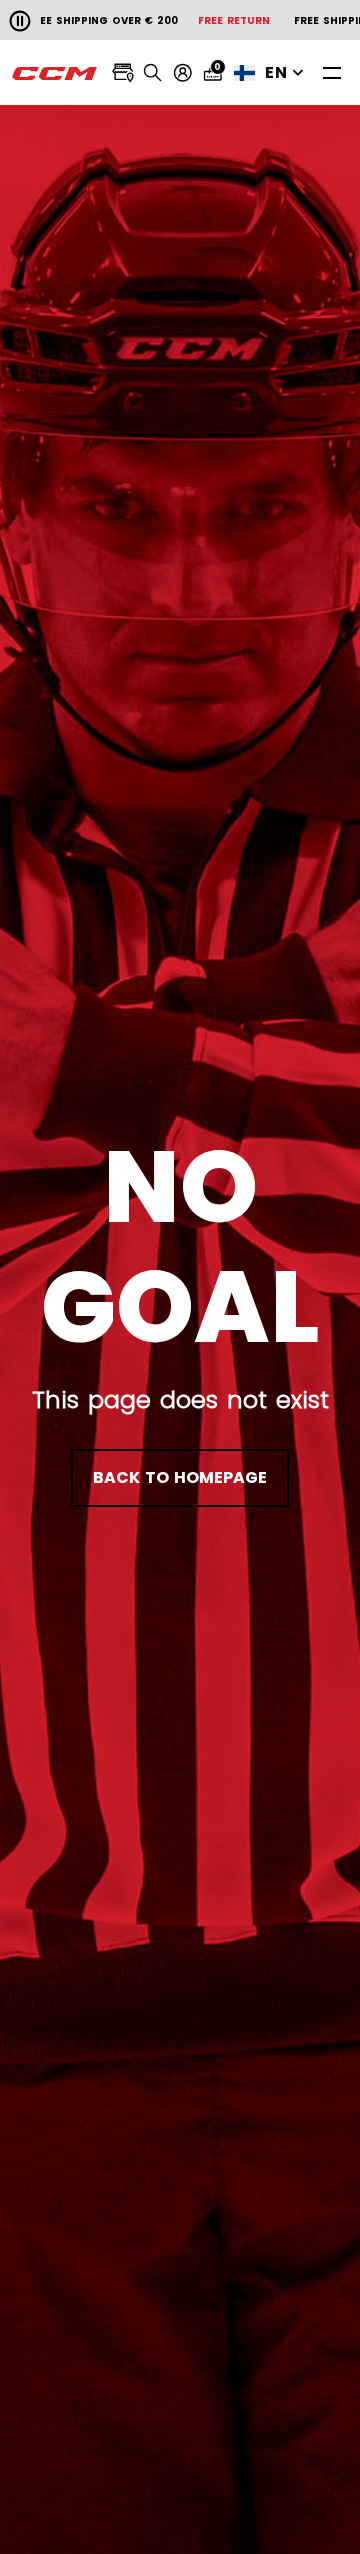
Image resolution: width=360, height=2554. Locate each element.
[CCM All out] (55, 73)
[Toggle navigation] (332, 72)
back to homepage (180, 1477)
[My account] (183, 73)
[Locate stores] (123, 73)
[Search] (153, 73)
